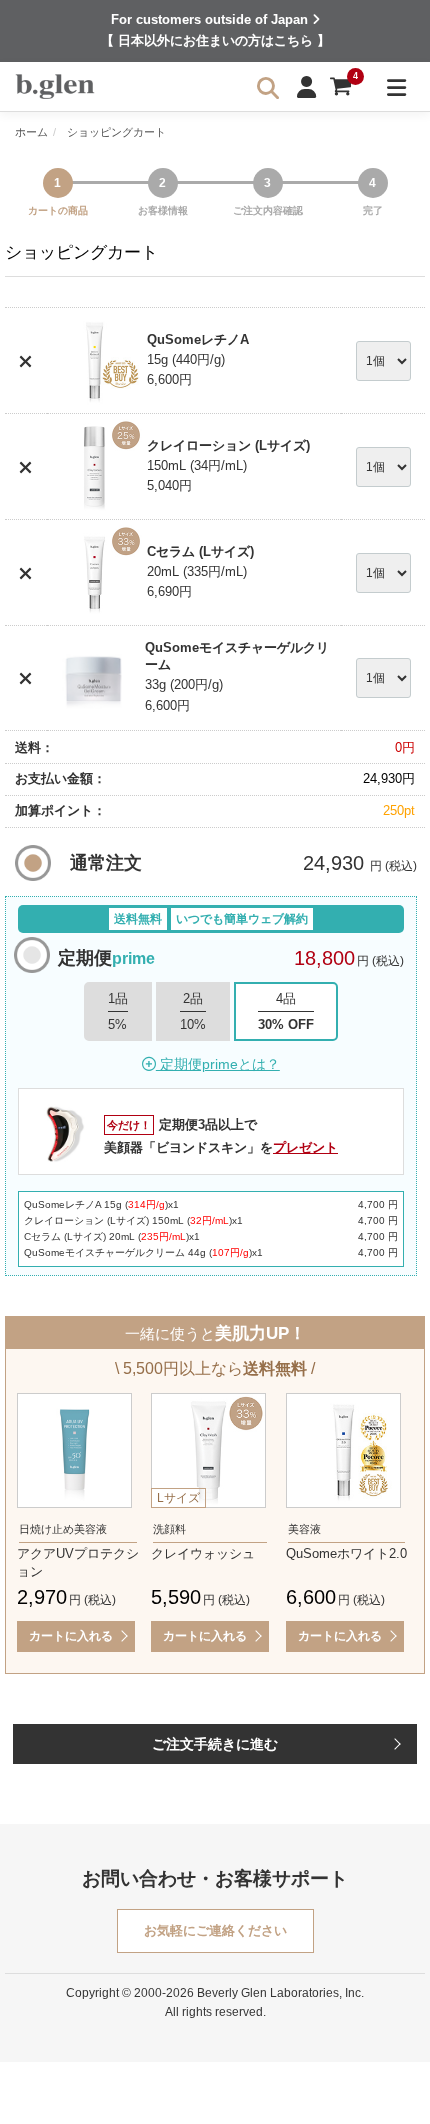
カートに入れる (71, 1636)
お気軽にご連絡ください (215, 1930)
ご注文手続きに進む (215, 1744)
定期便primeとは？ (218, 1064)
